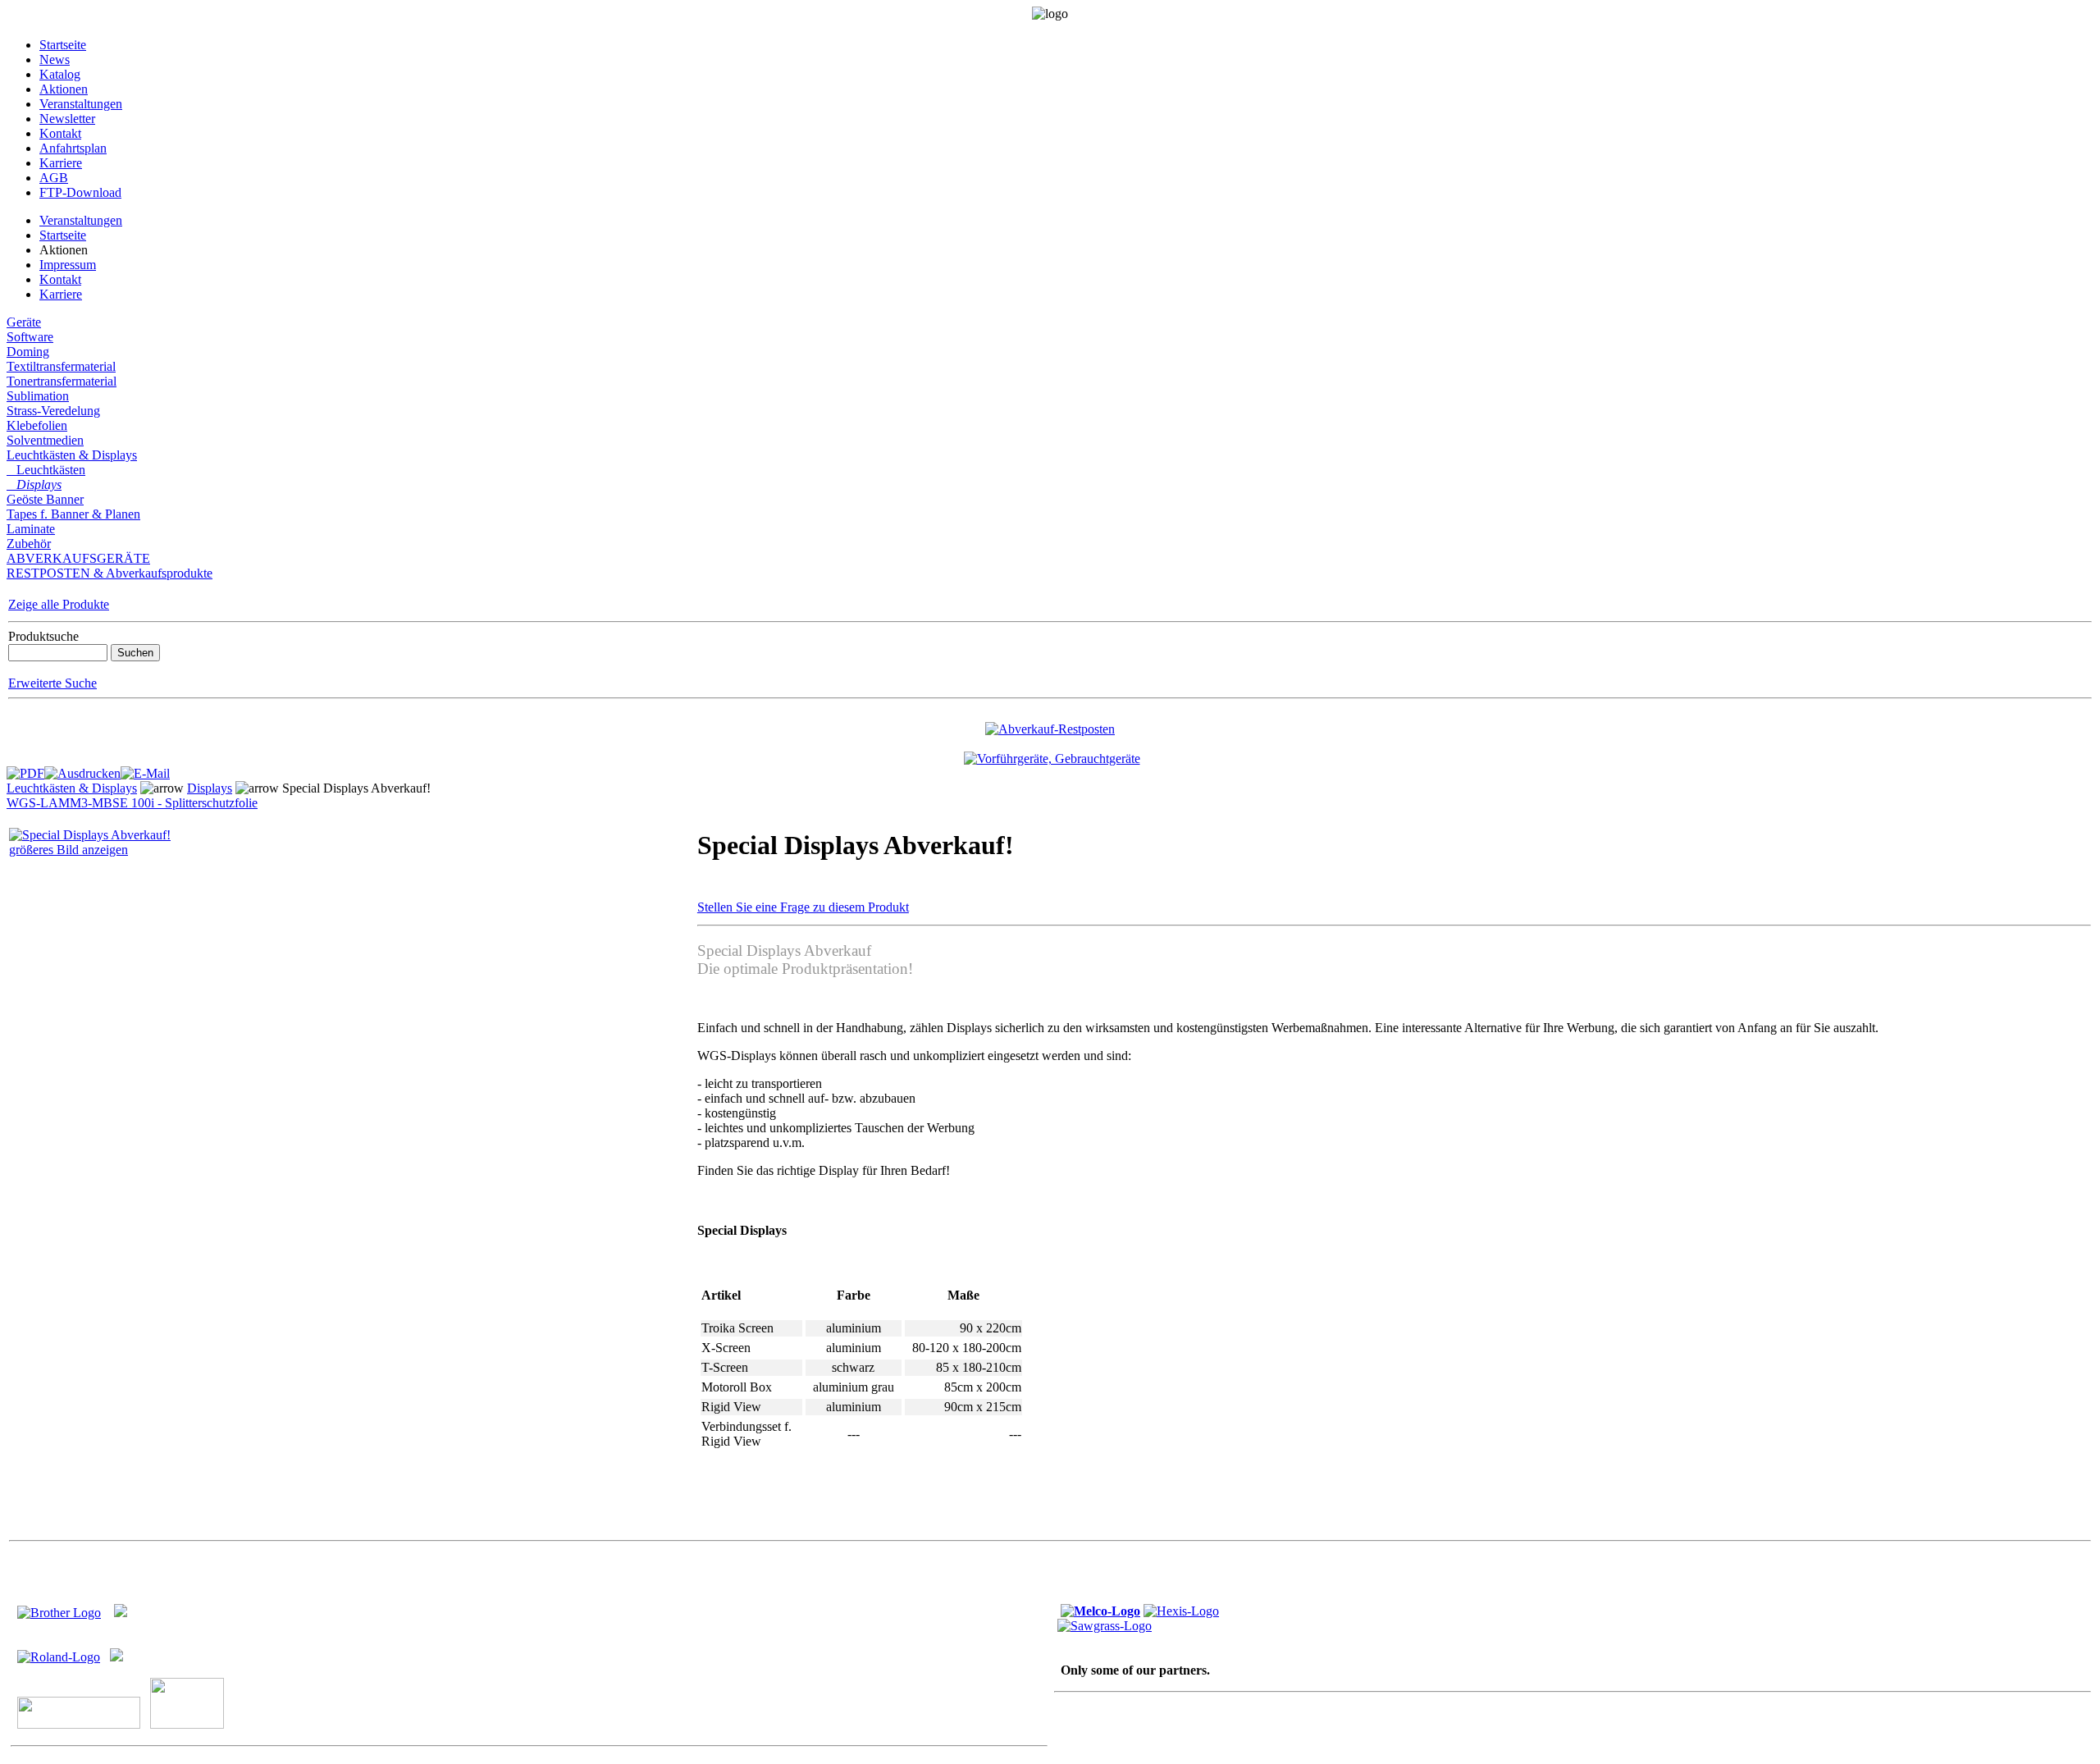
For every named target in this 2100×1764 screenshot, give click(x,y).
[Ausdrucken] (82, 769)
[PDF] (25, 769)
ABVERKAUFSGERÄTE (78, 558)
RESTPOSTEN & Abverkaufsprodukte (110, 573)
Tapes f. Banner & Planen (73, 514)
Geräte (24, 322)
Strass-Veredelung (53, 411)
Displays (34, 484)
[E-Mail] (145, 769)
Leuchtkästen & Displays (72, 455)
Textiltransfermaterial (61, 366)
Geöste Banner (45, 499)
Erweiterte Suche (52, 683)
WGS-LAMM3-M (55, 803)
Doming (28, 352)
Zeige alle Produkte (59, 604)
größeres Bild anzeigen (68, 850)
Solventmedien (45, 440)
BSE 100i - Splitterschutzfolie (180, 803)
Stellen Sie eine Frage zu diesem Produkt (803, 907)
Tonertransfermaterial (62, 381)
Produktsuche (43, 636)
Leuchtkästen (46, 470)
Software (30, 337)
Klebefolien (37, 425)
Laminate (31, 529)
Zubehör (29, 544)
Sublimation (38, 396)
